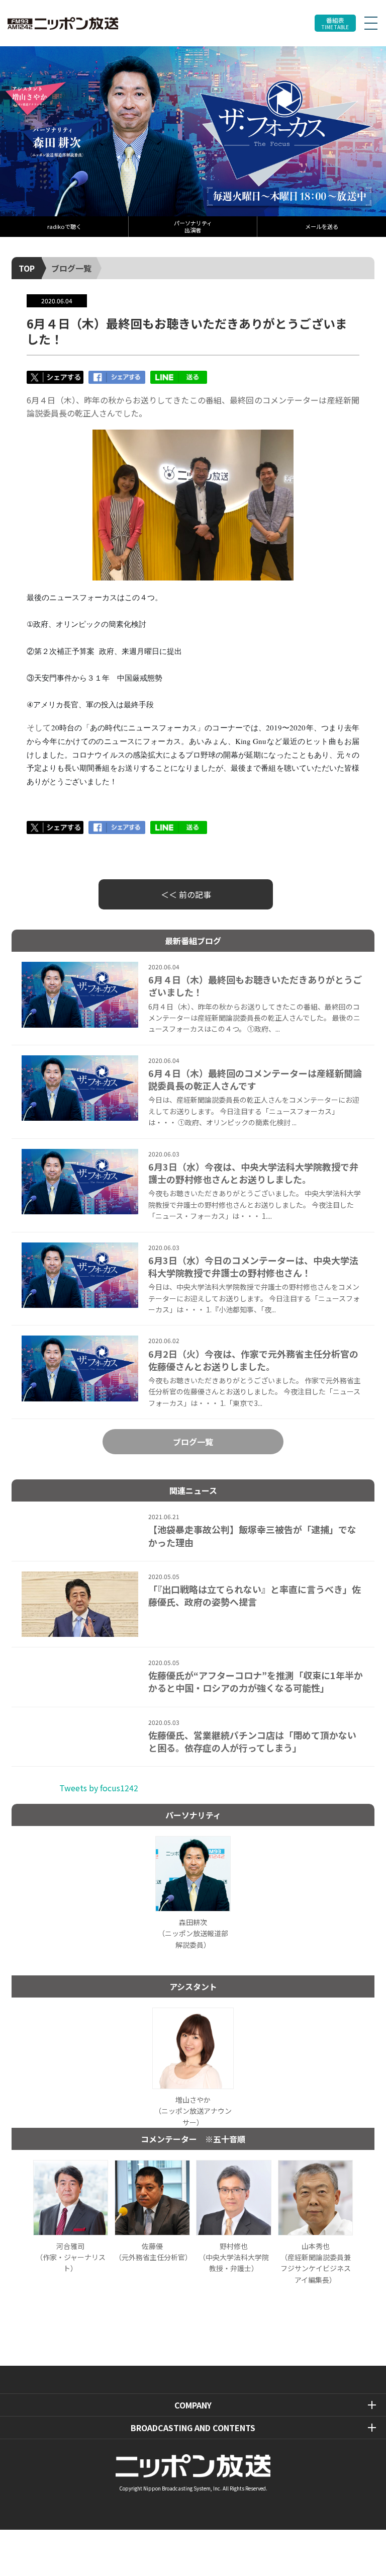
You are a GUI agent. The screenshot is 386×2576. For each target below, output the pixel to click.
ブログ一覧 (71, 268)
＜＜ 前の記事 (186, 894)
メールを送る (322, 226)
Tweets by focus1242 (99, 1788)
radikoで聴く (64, 226)
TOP (27, 268)
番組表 (335, 23)
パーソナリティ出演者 (193, 226)
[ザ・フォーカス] (193, 131)
